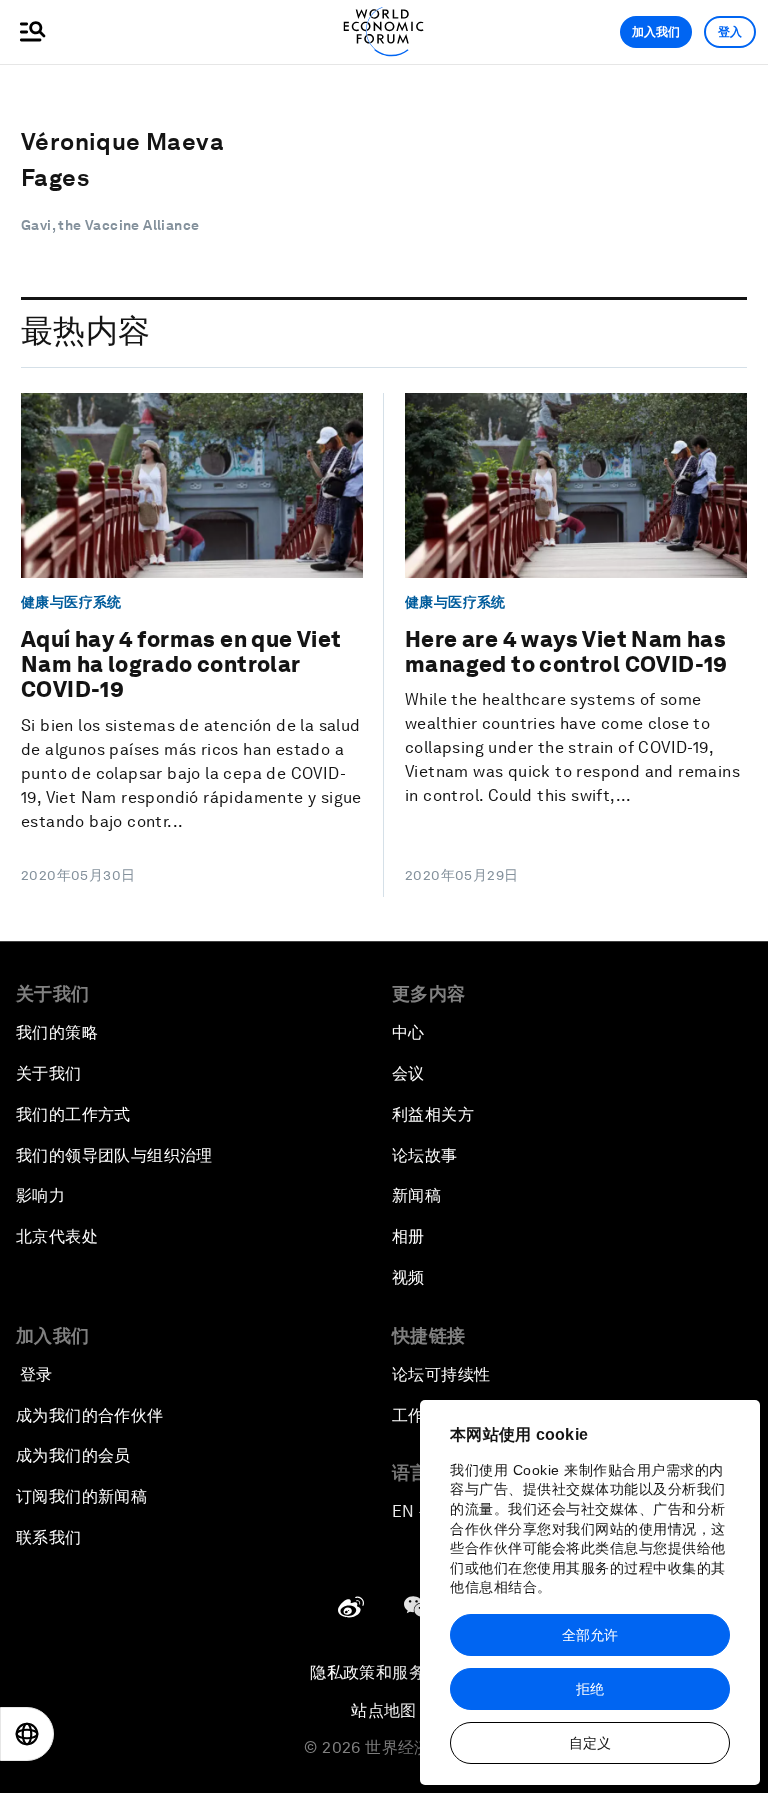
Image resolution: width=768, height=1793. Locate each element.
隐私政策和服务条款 (384, 1672)
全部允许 (590, 1635)
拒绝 (590, 1689)
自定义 (590, 1743)
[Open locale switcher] (27, 1734)
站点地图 (384, 1710)
